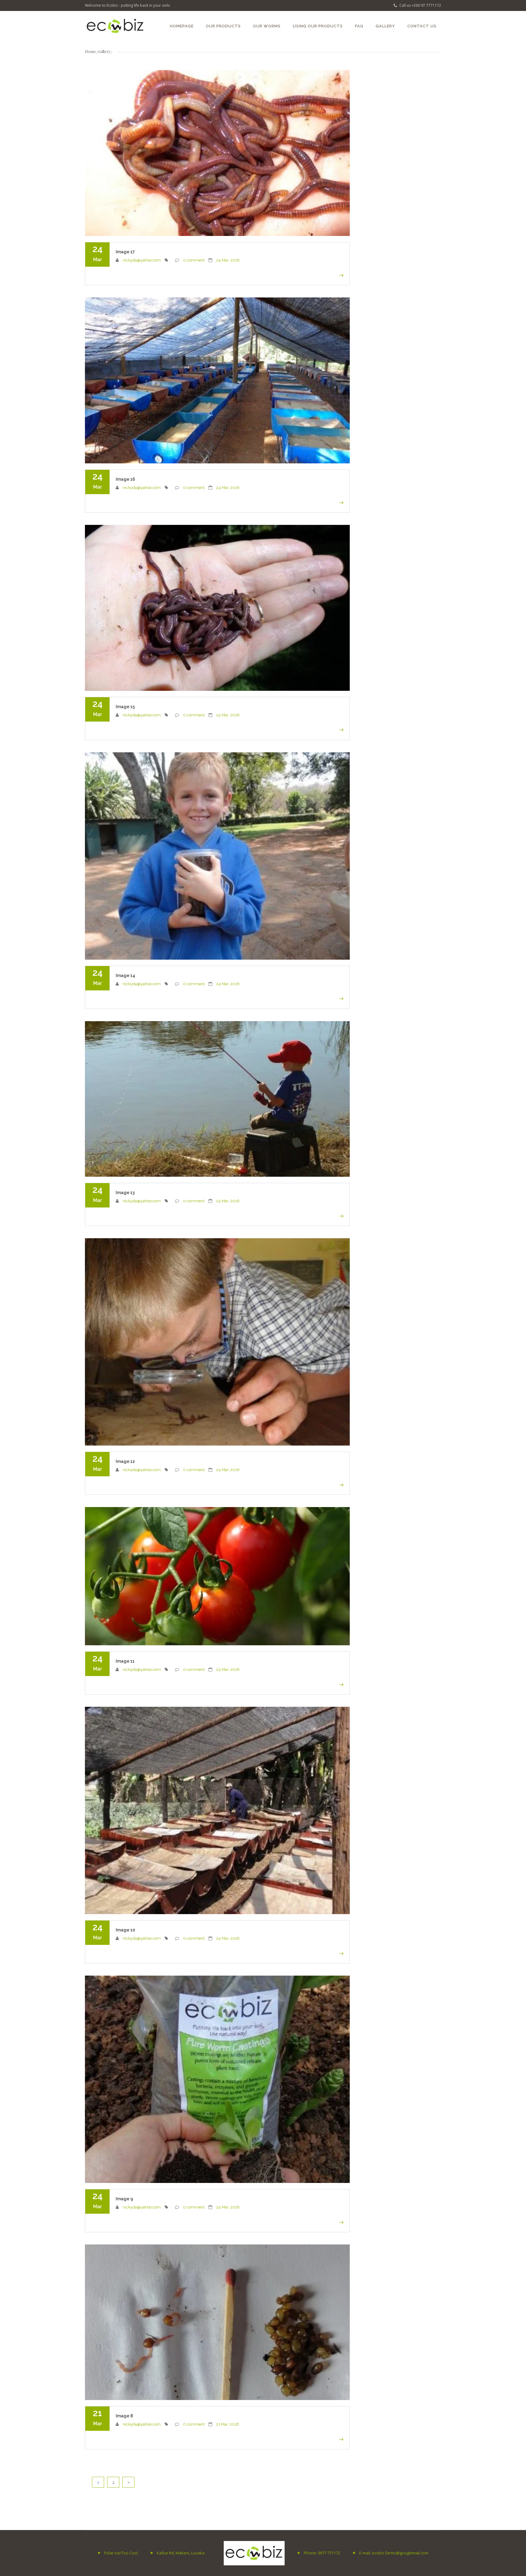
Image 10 (125, 1930)
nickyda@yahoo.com (142, 260)
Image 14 (125, 975)
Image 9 (124, 2199)
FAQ (359, 26)
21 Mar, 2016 (228, 2424)
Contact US (422, 26)
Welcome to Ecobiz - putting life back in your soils (127, 5)
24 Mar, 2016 (228, 260)
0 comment (194, 260)
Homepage (182, 26)
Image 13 (125, 1193)
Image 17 (125, 252)
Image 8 (124, 2416)
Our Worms (267, 26)
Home (91, 51)
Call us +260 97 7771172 (420, 5)
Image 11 (125, 1661)
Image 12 (125, 1461)
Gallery (385, 26)
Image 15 (125, 707)
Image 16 (125, 479)
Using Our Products (318, 26)
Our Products (223, 26)
